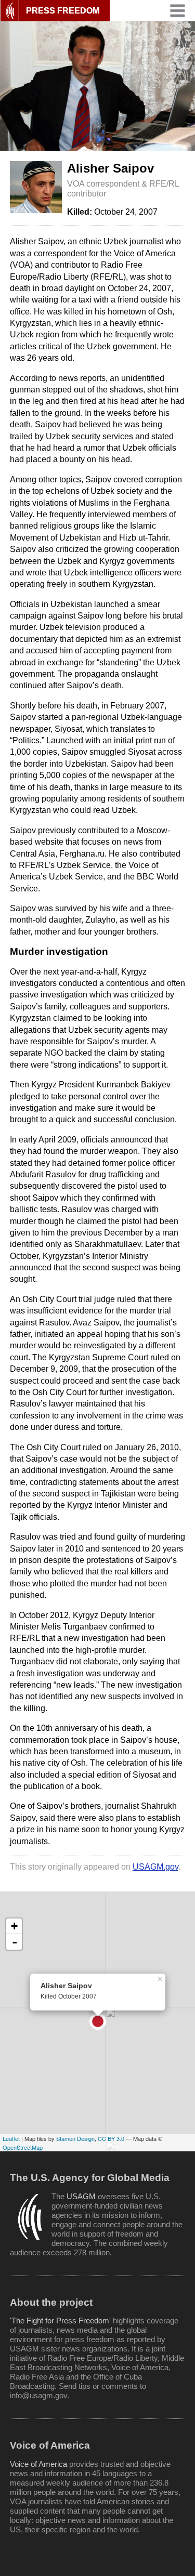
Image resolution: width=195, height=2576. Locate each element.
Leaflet (11, 2138)
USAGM (81, 2196)
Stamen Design (75, 2138)
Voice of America (38, 2464)
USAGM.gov (155, 1867)
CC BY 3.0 (111, 2138)
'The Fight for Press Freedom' (60, 2321)
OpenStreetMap (23, 2147)
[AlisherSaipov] (98, 2021)
